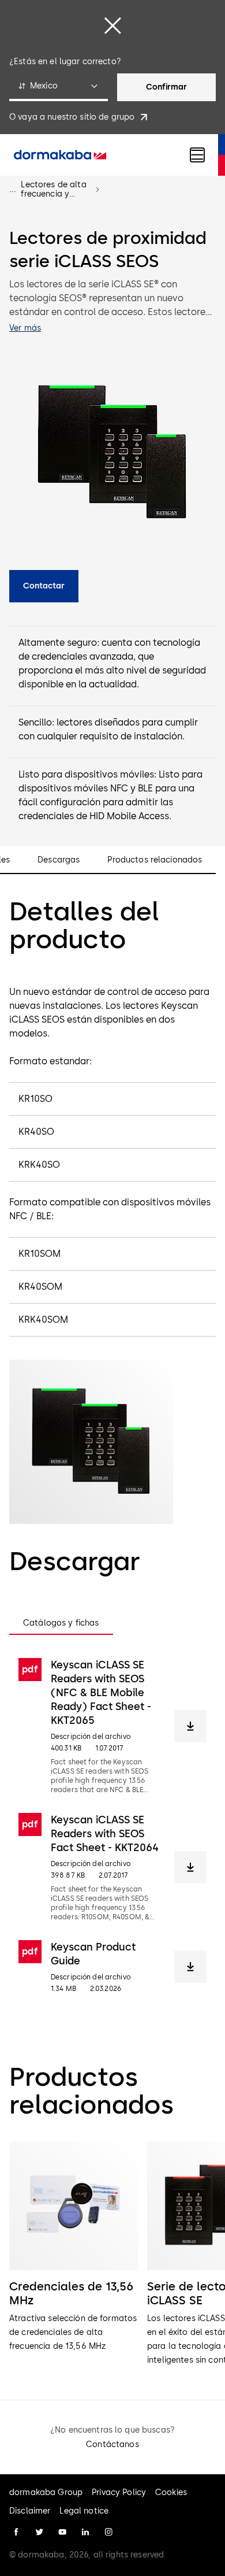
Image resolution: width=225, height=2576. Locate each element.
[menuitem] (60, 155)
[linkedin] (85, 2532)
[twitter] (39, 2532)
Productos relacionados (155, 860)
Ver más (25, 328)
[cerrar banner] (112, 25)
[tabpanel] (112, 1826)
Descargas (59, 860)
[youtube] (62, 2532)
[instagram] (108, 2532)
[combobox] (59, 87)
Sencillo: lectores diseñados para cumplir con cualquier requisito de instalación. (108, 729)
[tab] (61, 1623)
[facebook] (16, 2532)
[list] (112, 2254)
